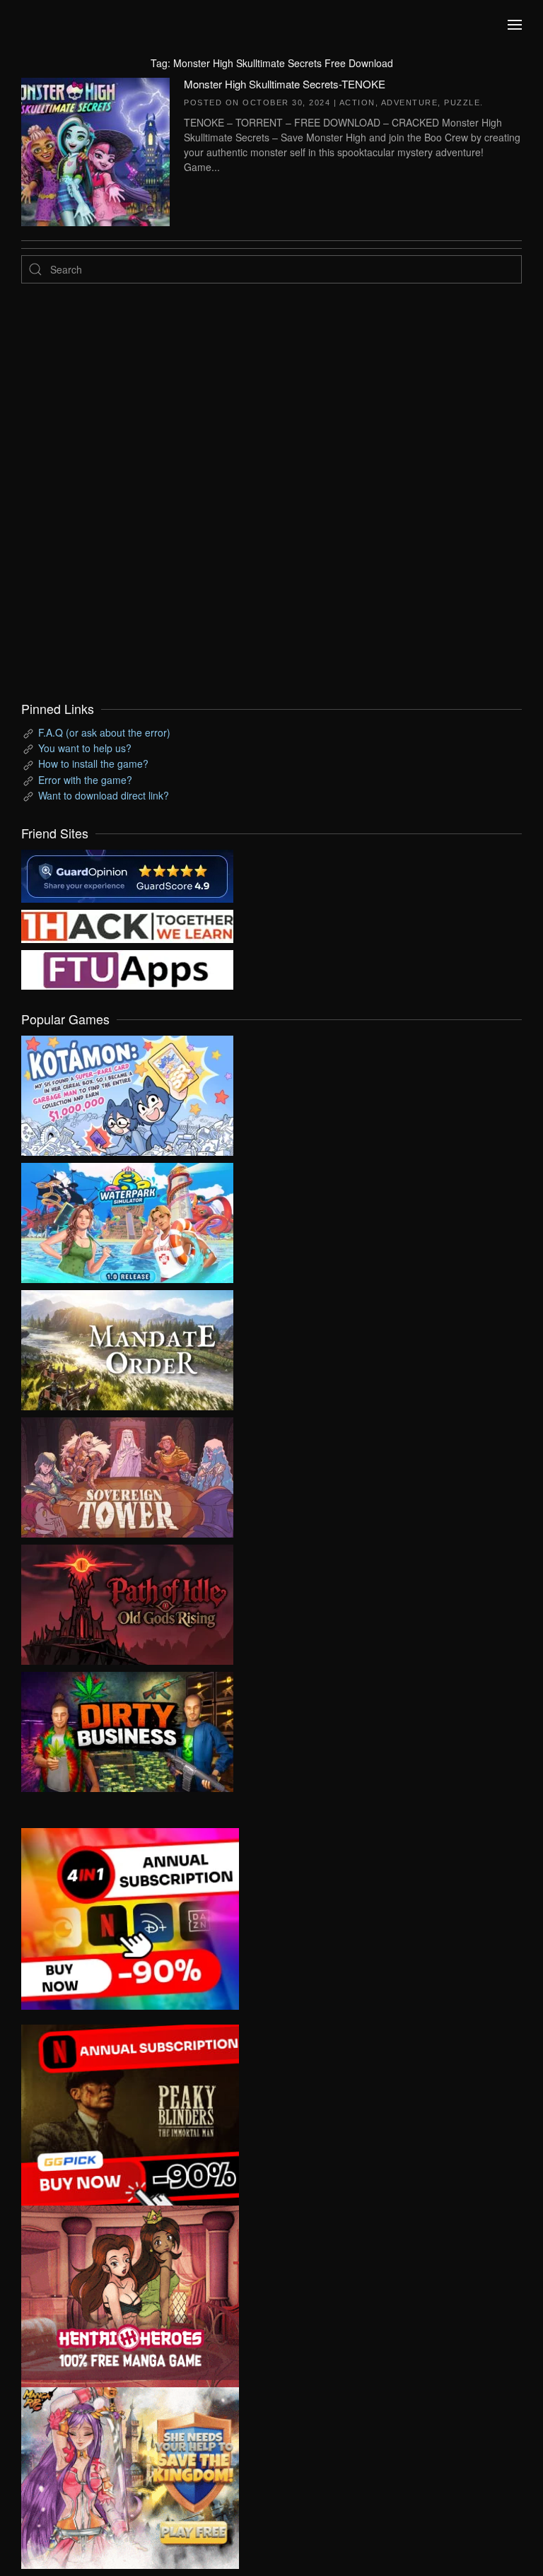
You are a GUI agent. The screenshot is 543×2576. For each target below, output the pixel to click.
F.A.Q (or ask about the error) (104, 732)
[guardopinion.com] (127, 874)
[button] (515, 25)
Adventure (410, 103)
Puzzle (462, 103)
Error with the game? (85, 780)
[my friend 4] (127, 968)
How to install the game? (93, 763)
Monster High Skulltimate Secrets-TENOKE (285, 84)
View (127, 1092)
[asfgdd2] (130, 2295)
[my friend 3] (127, 925)
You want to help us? (85, 748)
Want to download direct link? (104, 795)
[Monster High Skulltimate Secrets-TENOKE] (95, 150)
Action (357, 103)
